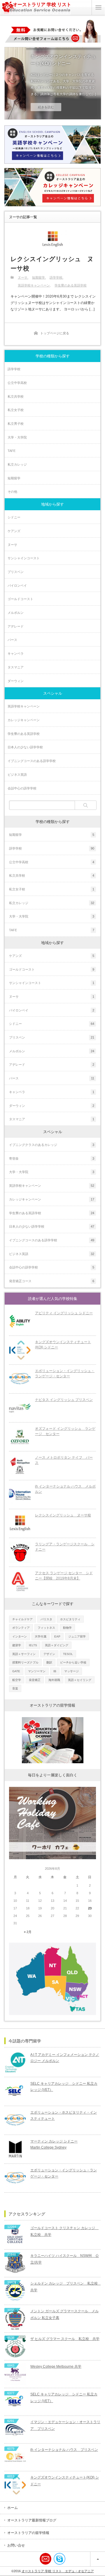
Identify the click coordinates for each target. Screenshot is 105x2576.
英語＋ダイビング (57, 1645)
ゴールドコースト (20, 599)
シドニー (14, 517)
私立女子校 (16, 410)
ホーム (13, 2508)
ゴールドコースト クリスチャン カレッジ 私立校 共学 (64, 2231)
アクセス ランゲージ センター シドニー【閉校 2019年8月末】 (64, 1576)
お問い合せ (16, 2545)
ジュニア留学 (77, 1636)
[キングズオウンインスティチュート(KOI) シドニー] (20, 1350)
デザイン (49, 1654)
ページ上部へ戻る (98, 2559)
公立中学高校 (17, 383)
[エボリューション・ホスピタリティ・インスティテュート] (15, 2120)
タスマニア (16, 667)
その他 (12, 492)
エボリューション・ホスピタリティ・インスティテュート (64, 2115)
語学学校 (56, 277)
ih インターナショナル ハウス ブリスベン (64, 2450)
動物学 (67, 1628)
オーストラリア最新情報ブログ (32, 2520)
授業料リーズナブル (25, 1662)
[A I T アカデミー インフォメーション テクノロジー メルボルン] (15, 2063)
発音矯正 (35, 1680)
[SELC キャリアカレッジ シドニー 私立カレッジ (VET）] (15, 2091)
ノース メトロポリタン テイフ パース (64, 1460)
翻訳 (49, 1662)
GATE (16, 1671)
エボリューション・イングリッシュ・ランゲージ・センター (65, 1374)
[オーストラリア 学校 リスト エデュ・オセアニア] (36, 13)
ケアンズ (14, 531)
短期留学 (38, 277)
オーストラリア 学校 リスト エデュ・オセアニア (58, 2571)
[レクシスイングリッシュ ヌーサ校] (52, 239)
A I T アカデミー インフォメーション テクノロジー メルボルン (65, 2058)
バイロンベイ (17, 586)
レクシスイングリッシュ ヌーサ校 (52, 264)
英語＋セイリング (80, 1680)
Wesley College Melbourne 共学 (56, 2367)
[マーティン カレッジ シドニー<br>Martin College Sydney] (15, 2149)
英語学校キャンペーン (34, 285)
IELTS (33, 1645)
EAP (57, 1636)
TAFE (12, 451)
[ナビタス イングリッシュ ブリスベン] (20, 1408)
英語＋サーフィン (24, 1654)
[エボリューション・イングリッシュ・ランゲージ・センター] (20, 1379)
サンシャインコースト (24, 558)
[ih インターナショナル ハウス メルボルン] (20, 1495)
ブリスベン (16, 572)
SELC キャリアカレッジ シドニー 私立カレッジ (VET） (64, 2086)
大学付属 (41, 1636)
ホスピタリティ (70, 1619)
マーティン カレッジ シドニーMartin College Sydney (54, 2144)
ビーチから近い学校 (73, 1662)
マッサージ (71, 1671)
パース (12, 640)
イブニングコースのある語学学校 (32, 761)
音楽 (15, 1688)
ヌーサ (23, 277)
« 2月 (28, 1932)
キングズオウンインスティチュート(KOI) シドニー (63, 60)
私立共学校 (16, 396)
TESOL (68, 1654)
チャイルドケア (22, 1619)
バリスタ (46, 1619)
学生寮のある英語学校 (71, 285)
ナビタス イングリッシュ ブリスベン (64, 1400)
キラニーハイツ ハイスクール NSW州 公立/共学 (65, 2259)
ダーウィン (16, 681)
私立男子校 (16, 424)
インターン (20, 1636)
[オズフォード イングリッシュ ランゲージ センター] (20, 1437)
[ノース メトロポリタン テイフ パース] (20, 1466)
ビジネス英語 (17, 775)
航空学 (17, 1680)
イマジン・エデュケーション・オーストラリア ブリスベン (65, 2425)
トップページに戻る (55, 333)
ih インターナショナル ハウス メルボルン (65, 1489)
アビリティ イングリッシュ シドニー (64, 1313)
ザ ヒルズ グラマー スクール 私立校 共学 (65, 2339)
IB (55, 1671)
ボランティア (21, 1628)
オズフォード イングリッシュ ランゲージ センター (65, 1431)
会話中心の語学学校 (22, 788)
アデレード (16, 626)
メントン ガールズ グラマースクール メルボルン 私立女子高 (64, 2314)
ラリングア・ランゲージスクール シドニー (65, 1547)
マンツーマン (37, 1671)
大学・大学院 (17, 437)
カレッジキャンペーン (24, 720)
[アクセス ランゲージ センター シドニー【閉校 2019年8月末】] (20, 1581)
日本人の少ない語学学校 (25, 747)
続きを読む (46, 107)
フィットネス (46, 1628)
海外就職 (54, 1680)
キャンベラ (16, 653)
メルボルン (16, 613)
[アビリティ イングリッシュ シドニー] (20, 1321)
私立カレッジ (17, 464)
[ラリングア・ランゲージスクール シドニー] (20, 1552)
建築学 (17, 1645)
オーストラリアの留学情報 (28, 2533)
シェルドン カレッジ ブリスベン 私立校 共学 (65, 2287)
